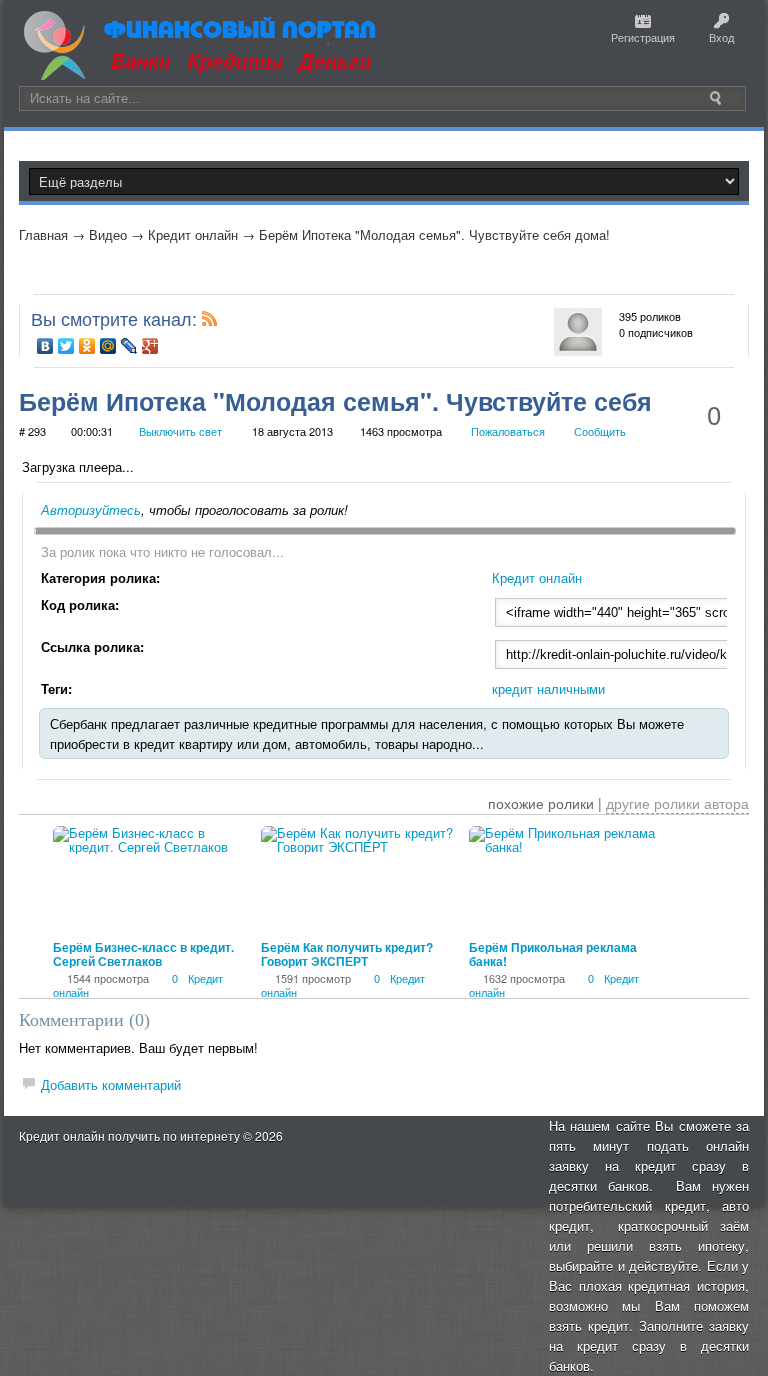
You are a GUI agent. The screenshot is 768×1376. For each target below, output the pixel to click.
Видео (108, 234)
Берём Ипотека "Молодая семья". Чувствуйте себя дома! (434, 234)
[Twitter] (66, 346)
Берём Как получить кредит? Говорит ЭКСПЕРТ (347, 954)
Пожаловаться (508, 431)
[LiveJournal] (129, 346)
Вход (721, 37)
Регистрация (643, 37)
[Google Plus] (150, 346)
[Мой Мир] (108, 346)
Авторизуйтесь (91, 509)
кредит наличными (548, 688)
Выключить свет (180, 431)
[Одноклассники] (87, 346)
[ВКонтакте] (45, 346)
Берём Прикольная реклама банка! (553, 954)
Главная (43, 234)
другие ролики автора (677, 803)
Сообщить (600, 431)
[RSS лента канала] (210, 322)
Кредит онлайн (193, 234)
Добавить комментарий (111, 1084)
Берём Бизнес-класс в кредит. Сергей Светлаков (143, 954)
